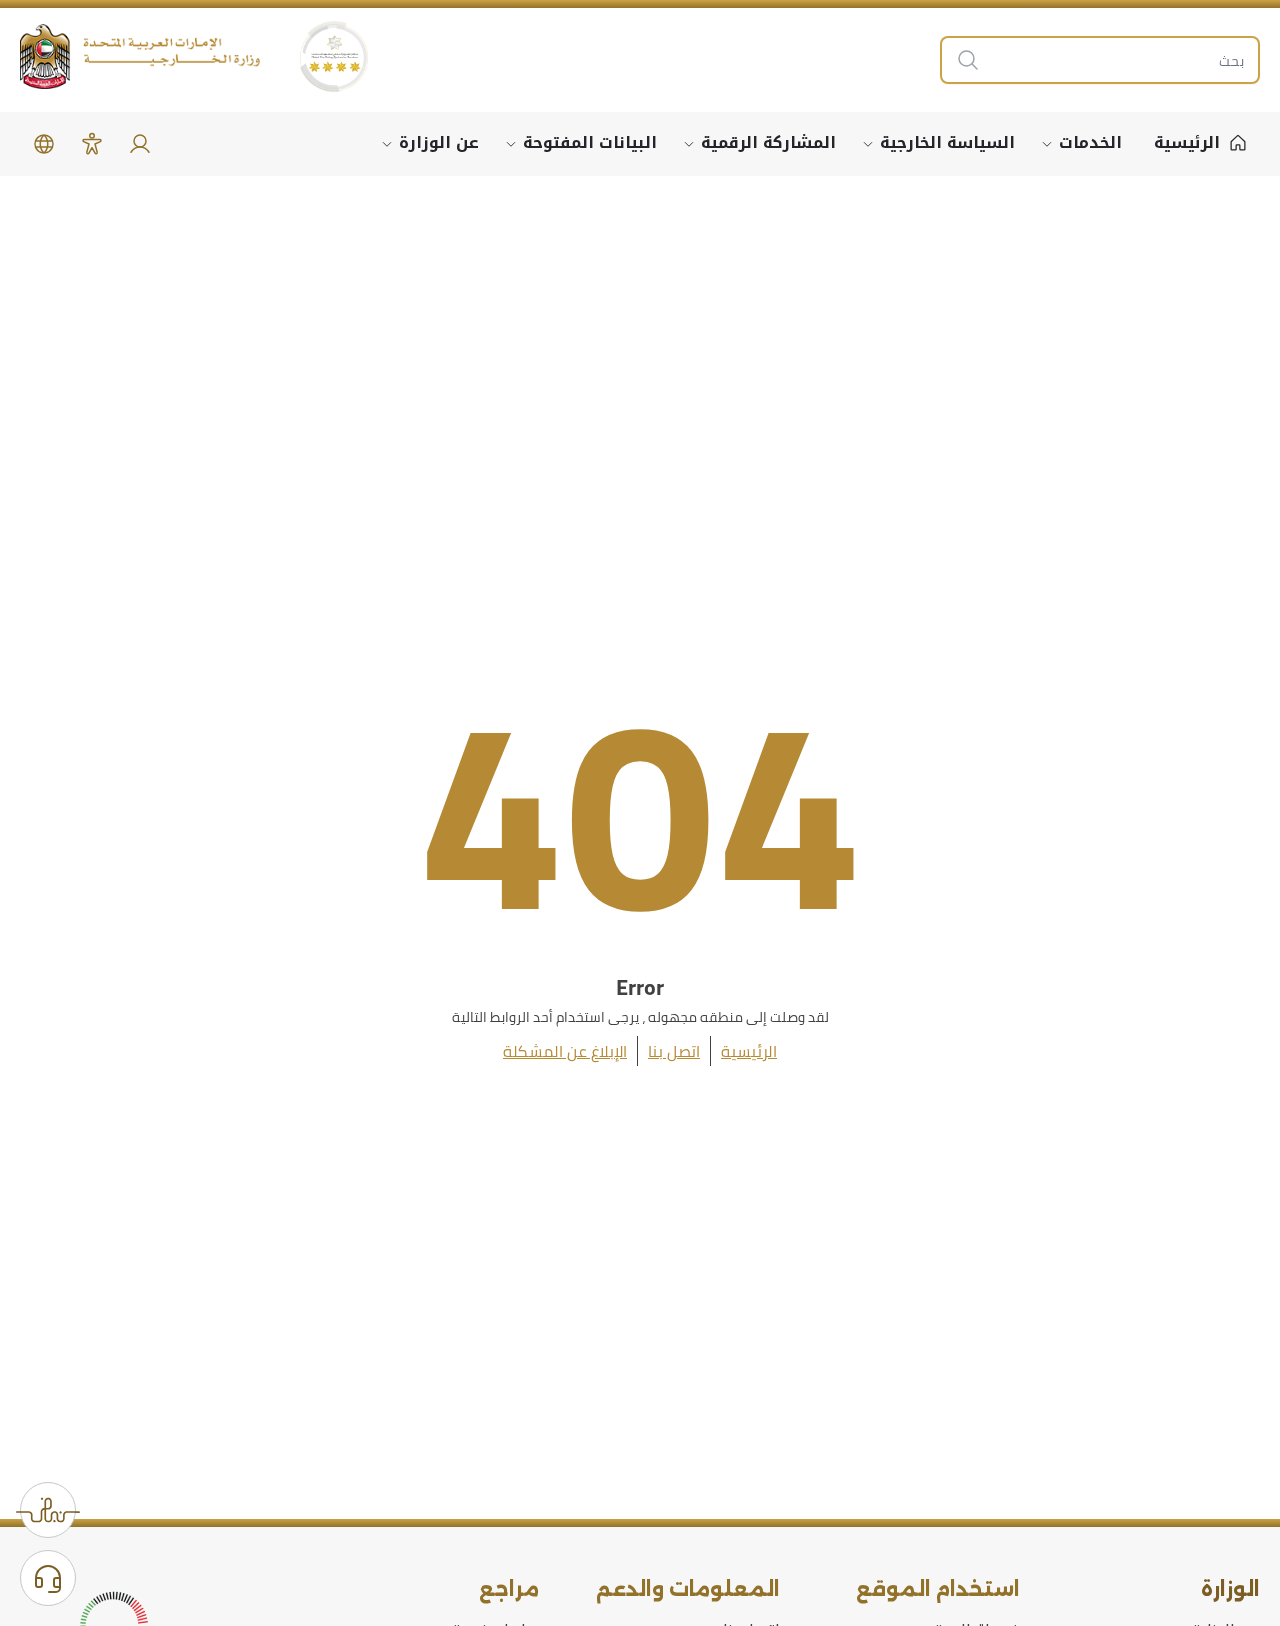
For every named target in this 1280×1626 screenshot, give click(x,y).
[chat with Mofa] (48, 1578)
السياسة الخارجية (947, 142)
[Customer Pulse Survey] (48, 1510)
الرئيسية (749, 1051)
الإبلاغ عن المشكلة (565, 1051)
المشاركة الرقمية (768, 142)
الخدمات (1090, 142)
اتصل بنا (674, 1051)
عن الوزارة (439, 142)
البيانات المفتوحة (590, 142)
